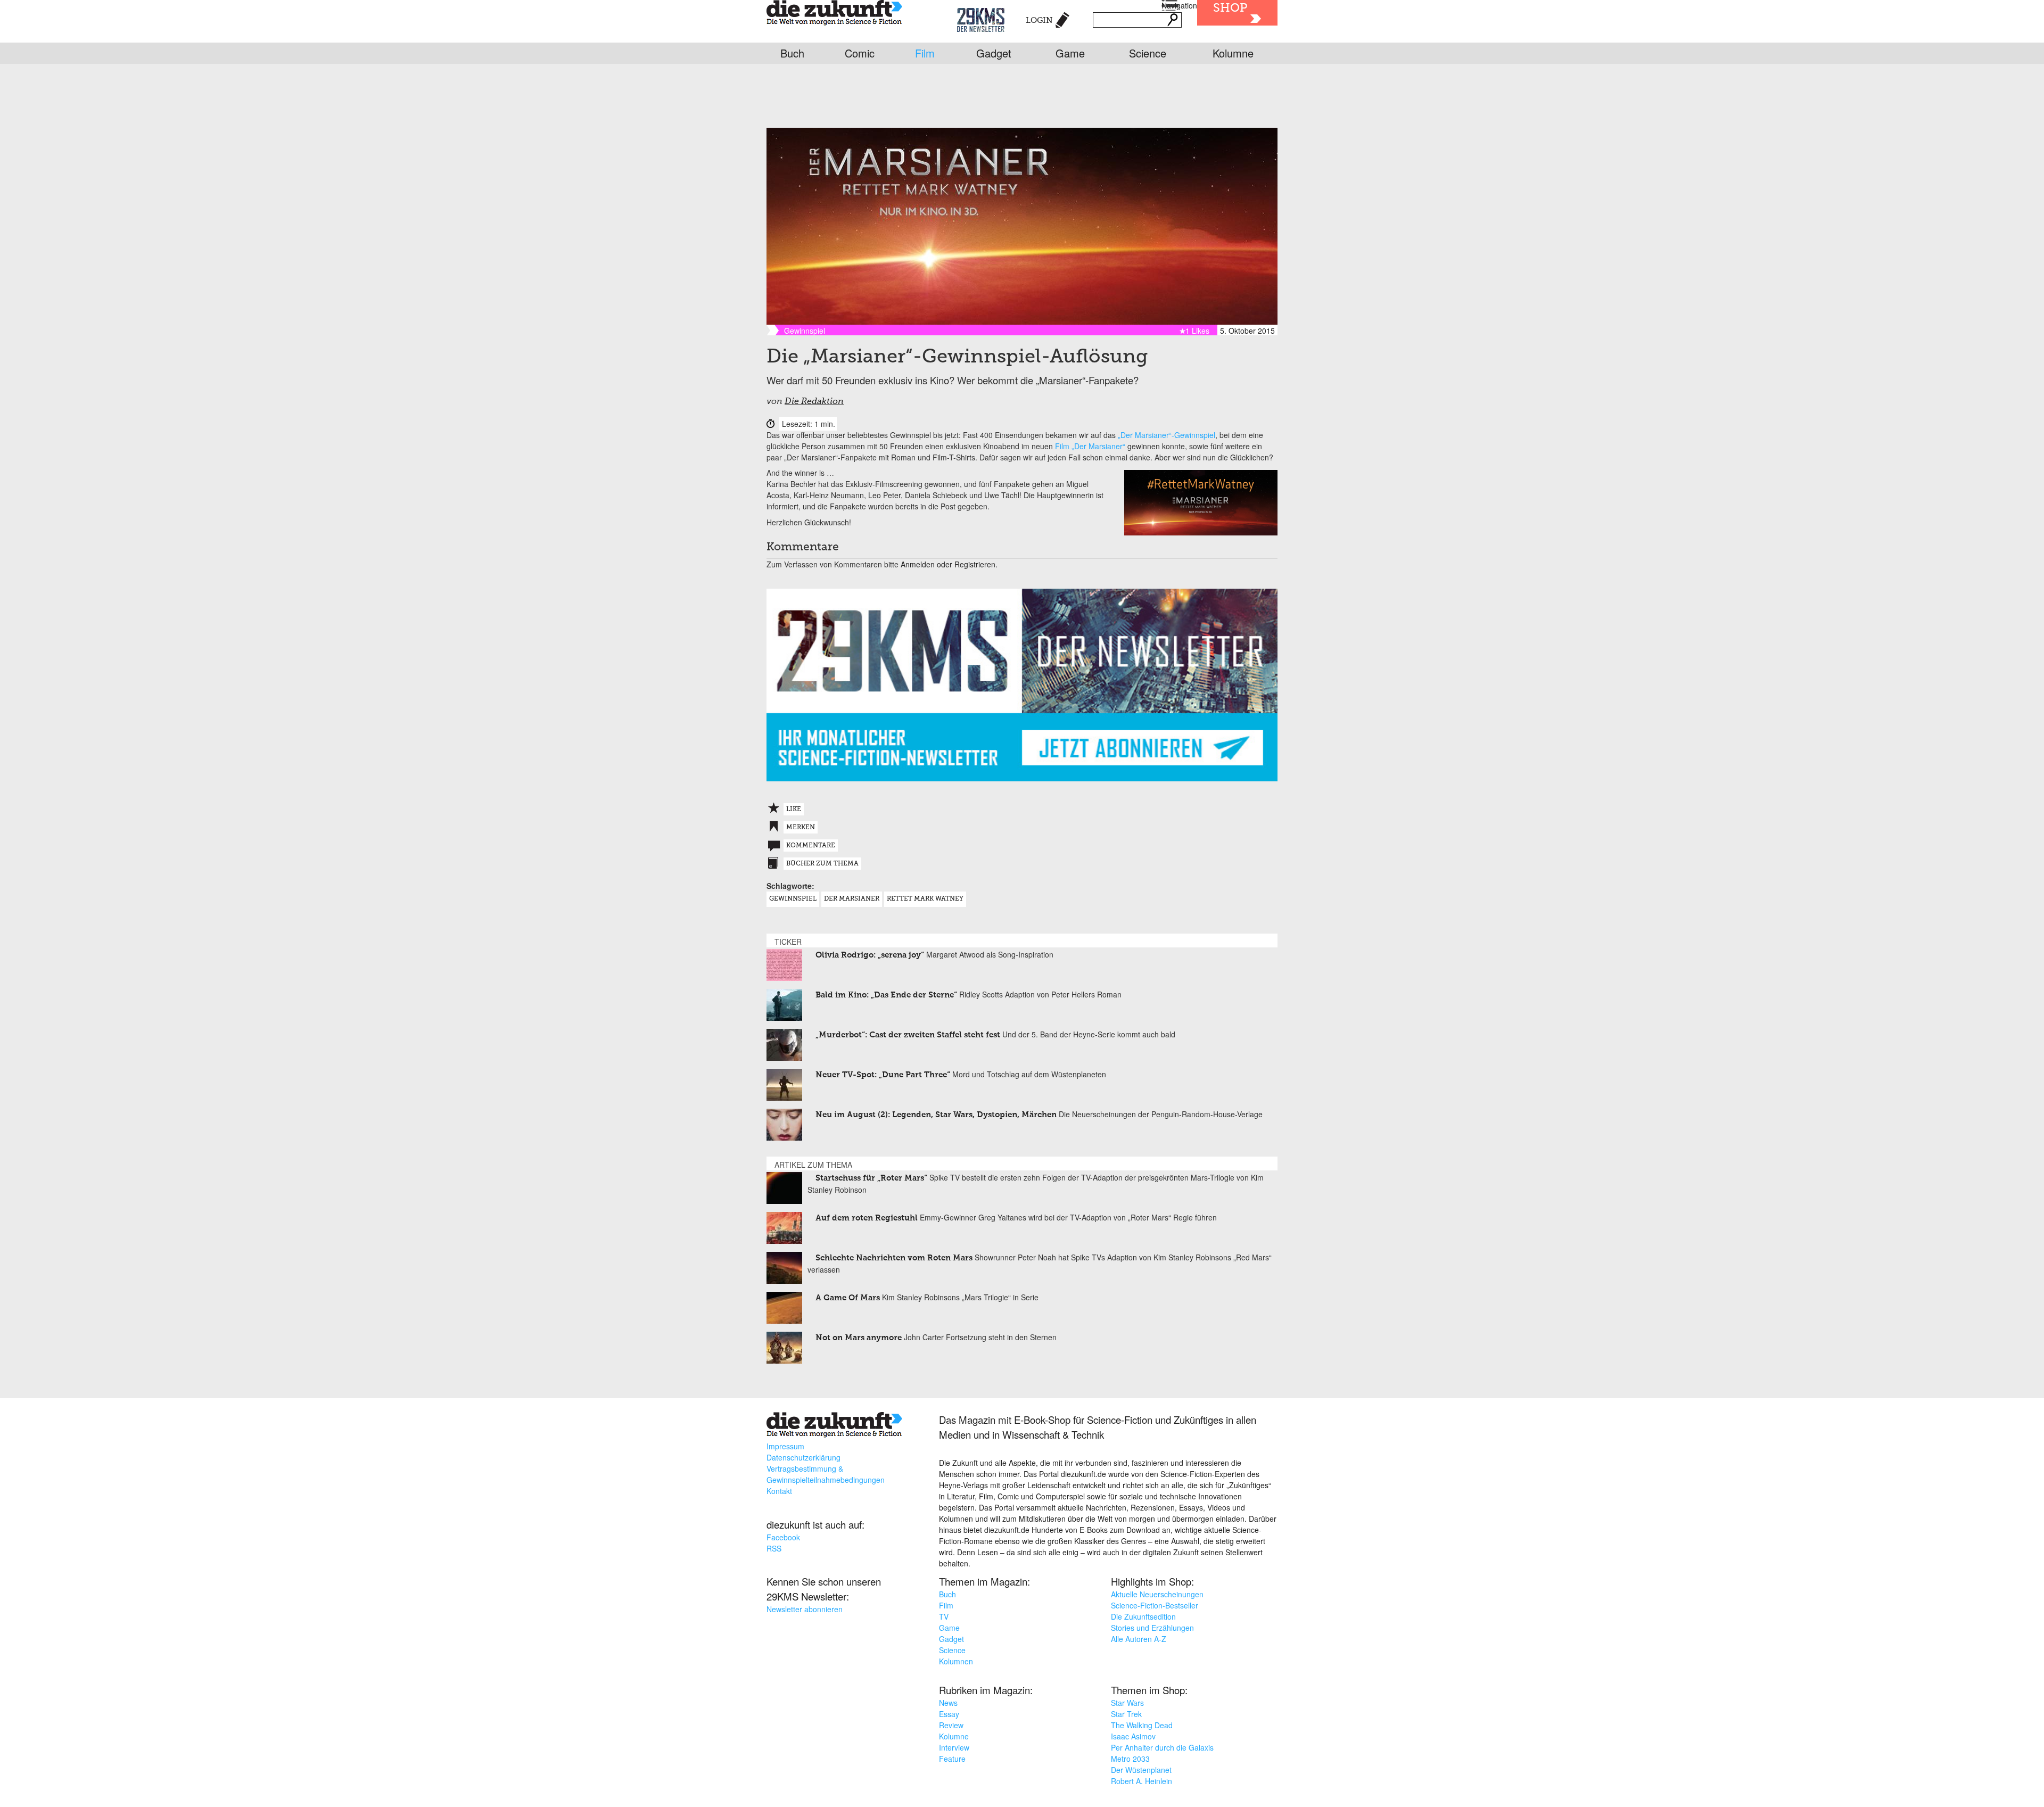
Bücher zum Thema (822, 864)
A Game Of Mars (848, 1298)
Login (1039, 20)
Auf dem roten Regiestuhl (867, 1218)
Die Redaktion (814, 402)
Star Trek (1126, 1714)
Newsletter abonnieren (805, 1609)
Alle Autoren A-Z (1139, 1639)
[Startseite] (834, 14)
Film (925, 53)
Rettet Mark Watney (925, 899)
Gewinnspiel (793, 899)
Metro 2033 (1130, 1759)
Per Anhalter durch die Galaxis (1162, 1747)
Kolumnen (956, 1661)
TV (944, 1616)
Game (1070, 53)
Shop (1230, 9)
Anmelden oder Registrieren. (949, 564)
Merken (801, 828)
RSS (774, 1548)
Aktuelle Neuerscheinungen (1157, 1594)
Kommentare (811, 846)
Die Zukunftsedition (1143, 1616)
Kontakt (779, 1491)
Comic (860, 53)
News (948, 1703)
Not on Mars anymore (859, 1338)
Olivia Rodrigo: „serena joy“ (870, 955)
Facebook (783, 1537)
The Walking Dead (1142, 1725)
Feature (952, 1759)
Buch (792, 53)
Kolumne (1233, 53)
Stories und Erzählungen (1152, 1628)
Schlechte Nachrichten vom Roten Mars (894, 1258)
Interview (954, 1747)
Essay (949, 1714)
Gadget (994, 53)
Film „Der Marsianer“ (1090, 446)
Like (794, 810)
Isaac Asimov (1133, 1736)
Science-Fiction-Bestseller (1155, 1605)
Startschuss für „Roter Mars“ (871, 1178)
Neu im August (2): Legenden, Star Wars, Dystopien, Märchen (936, 1115)
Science (1148, 53)
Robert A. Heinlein (1141, 1781)
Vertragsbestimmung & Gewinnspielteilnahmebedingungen (826, 1474)
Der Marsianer (852, 899)
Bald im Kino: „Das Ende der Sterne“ (886, 995)
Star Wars (1127, 1703)
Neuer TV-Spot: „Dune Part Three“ (883, 1075)
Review (951, 1725)
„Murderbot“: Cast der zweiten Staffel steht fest (908, 1035)
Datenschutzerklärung (803, 1457)
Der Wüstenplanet (1141, 1770)
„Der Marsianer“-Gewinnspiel (1167, 435)
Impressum (785, 1446)
